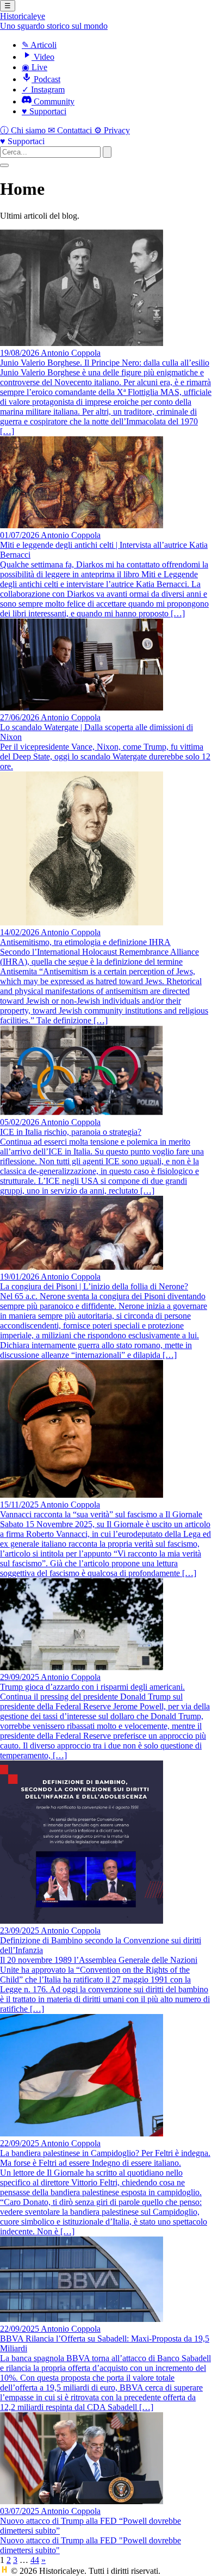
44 (35, 2560)
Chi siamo (24, 130)
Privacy (112, 130)
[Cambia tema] (4, 165)
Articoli (39, 45)
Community (53, 101)
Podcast (46, 79)
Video (43, 57)
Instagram (43, 89)
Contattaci (71, 130)
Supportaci (44, 111)
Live (35, 67)
